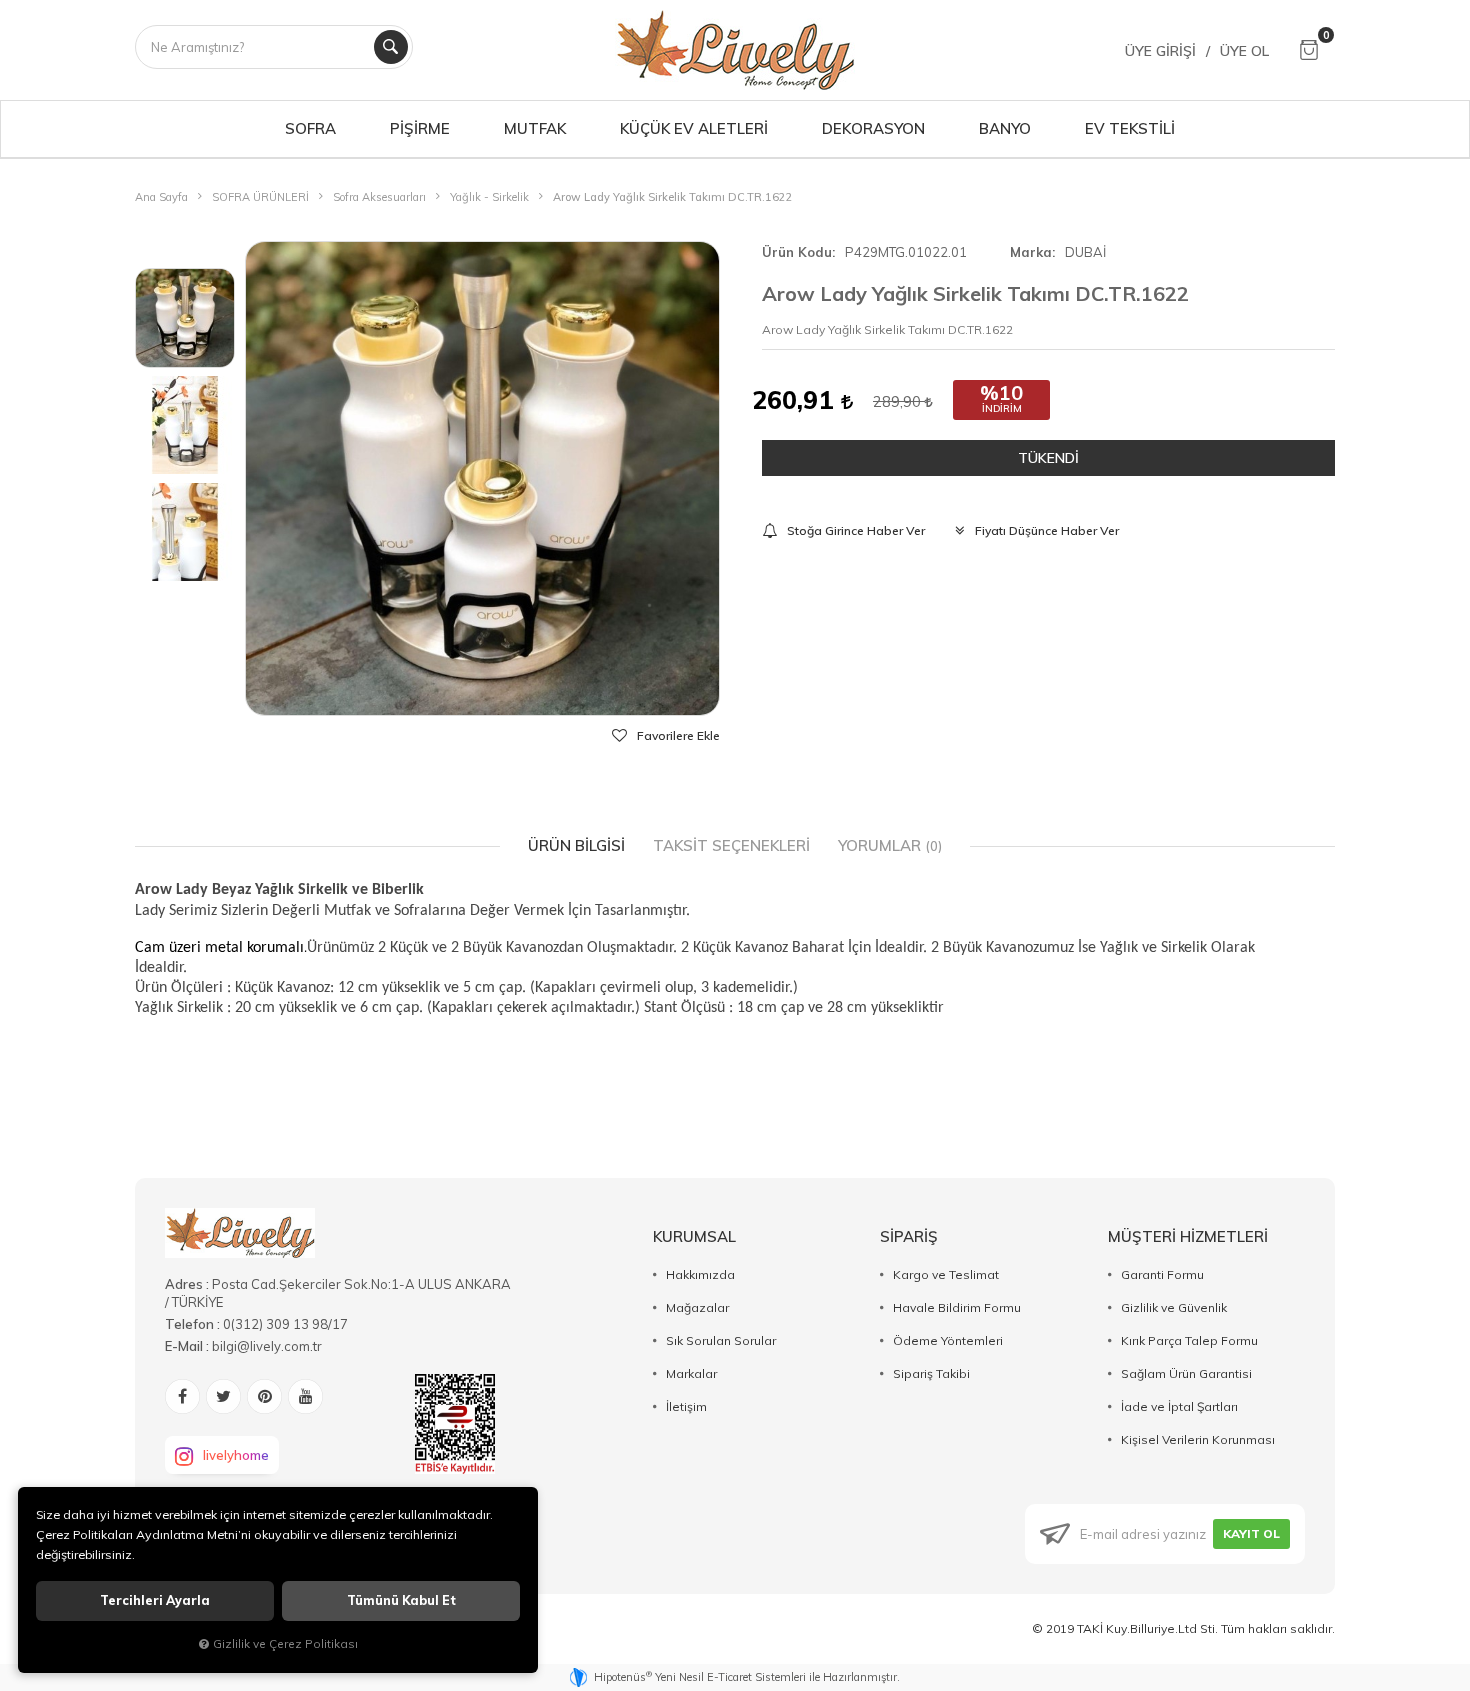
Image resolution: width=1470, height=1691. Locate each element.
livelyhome (236, 1455)
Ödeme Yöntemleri (948, 1340)
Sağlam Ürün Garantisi (1186, 1373)
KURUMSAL (694, 1236)
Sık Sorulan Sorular (721, 1340)
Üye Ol (1244, 51)
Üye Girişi (1160, 51)
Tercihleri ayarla (155, 1600)
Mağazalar (697, 1307)
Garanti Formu (1162, 1274)
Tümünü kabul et (401, 1600)
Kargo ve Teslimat (946, 1274)
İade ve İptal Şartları (1179, 1406)
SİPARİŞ (909, 1236)
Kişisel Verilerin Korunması (1198, 1439)
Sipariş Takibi (931, 1373)
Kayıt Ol (1251, 1533)
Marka (1031, 252)
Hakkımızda (700, 1274)
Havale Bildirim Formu (957, 1307)
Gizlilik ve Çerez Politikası (285, 1643)
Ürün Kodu (797, 252)
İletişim (686, 1406)
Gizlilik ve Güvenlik (1174, 1307)
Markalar (691, 1373)
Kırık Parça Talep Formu (1189, 1340)
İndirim (1002, 408)
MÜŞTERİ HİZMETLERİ (1188, 1236)
